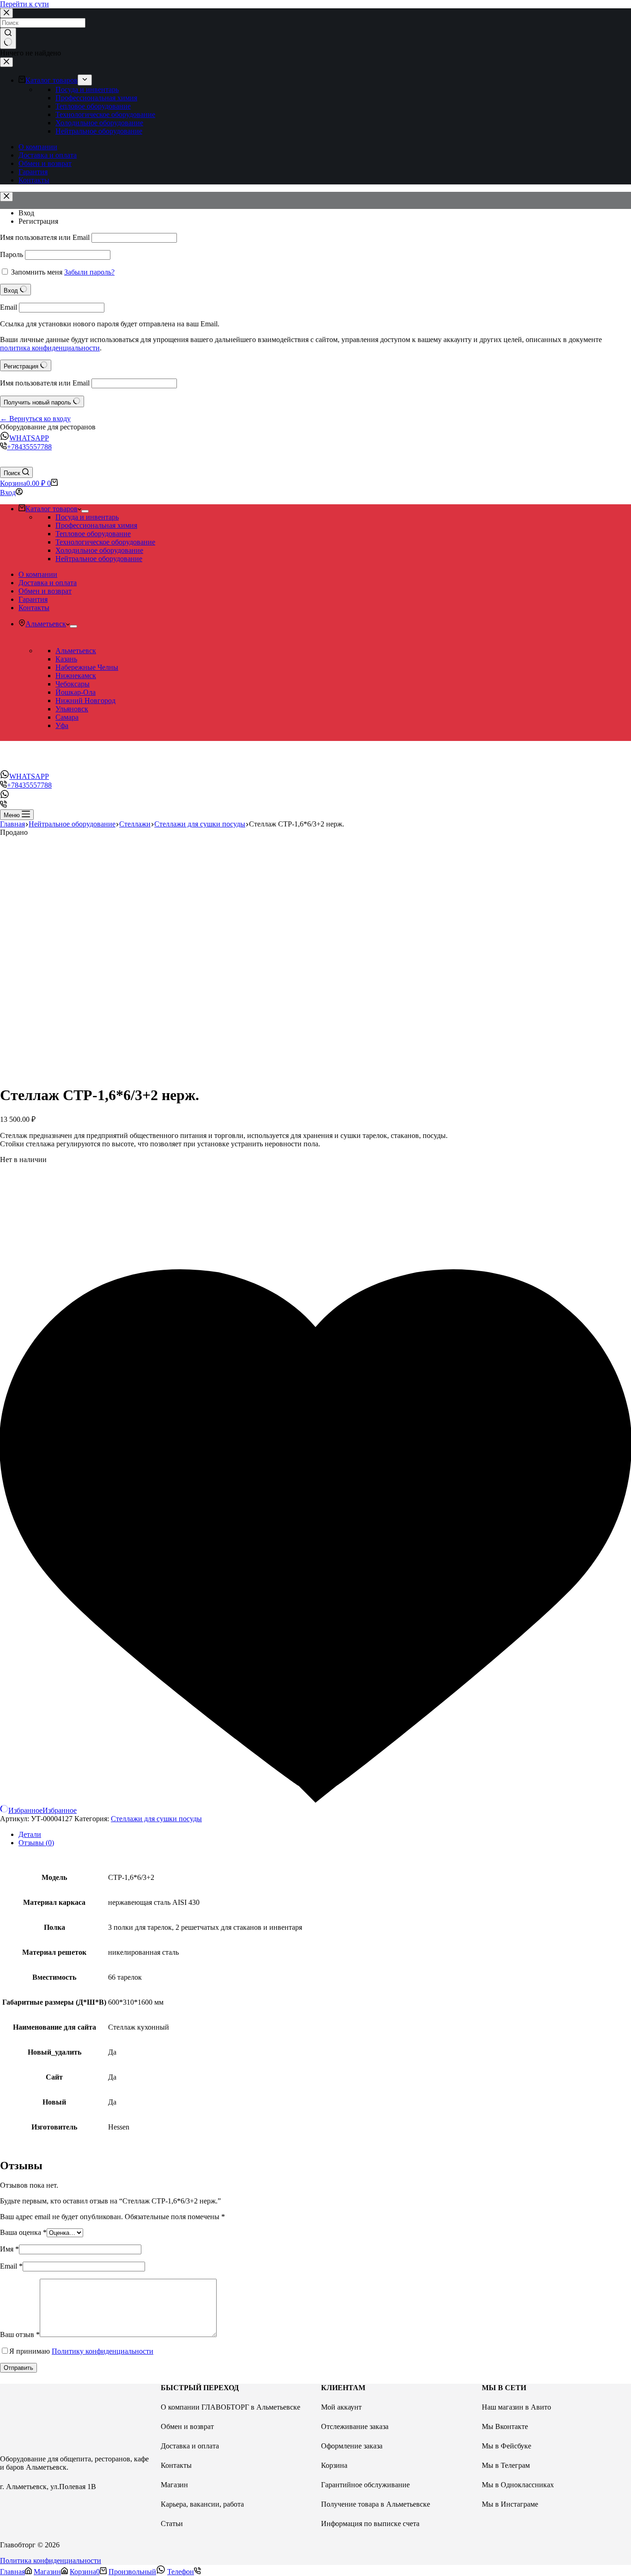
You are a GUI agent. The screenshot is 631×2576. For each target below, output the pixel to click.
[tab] (325, 1835)
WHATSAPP (29, 438)
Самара (67, 717)
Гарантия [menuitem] (33, 172)
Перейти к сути (24, 4)
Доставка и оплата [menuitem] (48, 155)
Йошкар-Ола (76, 692)
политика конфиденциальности (50, 348)
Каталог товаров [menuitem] (52, 80)
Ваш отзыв (20, 2334)
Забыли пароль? (89, 272)
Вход (26, 213)
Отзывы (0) (36, 1843)
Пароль (12, 254)
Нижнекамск (76, 676)
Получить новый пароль (38, 402)
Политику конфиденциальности (103, 2351)
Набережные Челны (87, 667)
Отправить (18, 2368)
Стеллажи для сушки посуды (156, 1819)
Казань (66, 659)
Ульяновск (72, 709)
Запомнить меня (37, 272)
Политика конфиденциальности (51, 2561)
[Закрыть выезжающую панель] (6, 62)
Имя (9, 2249)
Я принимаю (81, 2351)
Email (9, 307)
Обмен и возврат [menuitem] (45, 163)
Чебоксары (73, 684)
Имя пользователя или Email (45, 237)
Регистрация (38, 221)
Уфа (62, 725)
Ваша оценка (23, 2232)
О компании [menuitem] (38, 147)
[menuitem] (85, 80)
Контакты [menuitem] (34, 180)
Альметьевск (76, 651)
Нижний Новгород (85, 701)
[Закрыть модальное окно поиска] (6, 13)
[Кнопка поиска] (8, 38)
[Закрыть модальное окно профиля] (6, 197)
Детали (30, 1834)
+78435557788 (29, 447)
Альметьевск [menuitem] (46, 624)
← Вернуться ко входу (35, 419)
